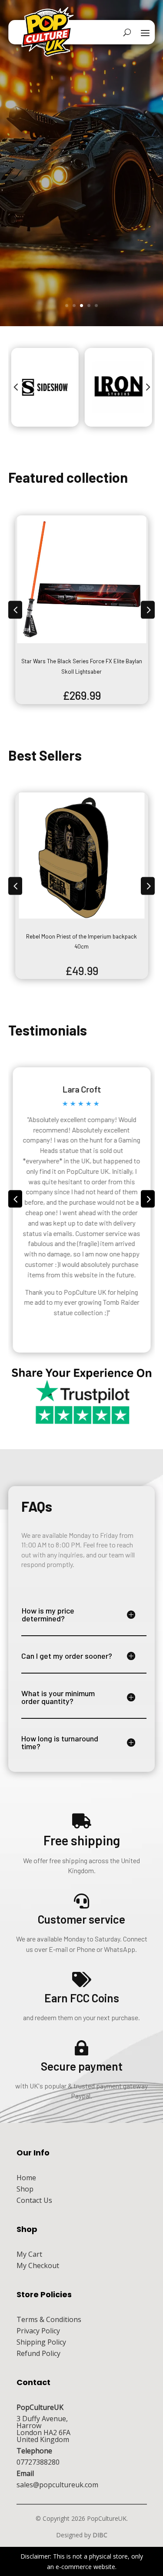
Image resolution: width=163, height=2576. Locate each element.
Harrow (29, 2426)
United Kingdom (43, 2439)
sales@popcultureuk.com (57, 2485)
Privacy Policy (38, 2331)
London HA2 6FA (43, 2432)
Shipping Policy (41, 2342)
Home (26, 2178)
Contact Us (34, 2200)
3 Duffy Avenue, (42, 2419)
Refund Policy (38, 2353)
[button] (16, 388)
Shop (25, 2189)
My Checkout (38, 2265)
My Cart (29, 2254)
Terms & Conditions (49, 2319)
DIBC (100, 2535)
